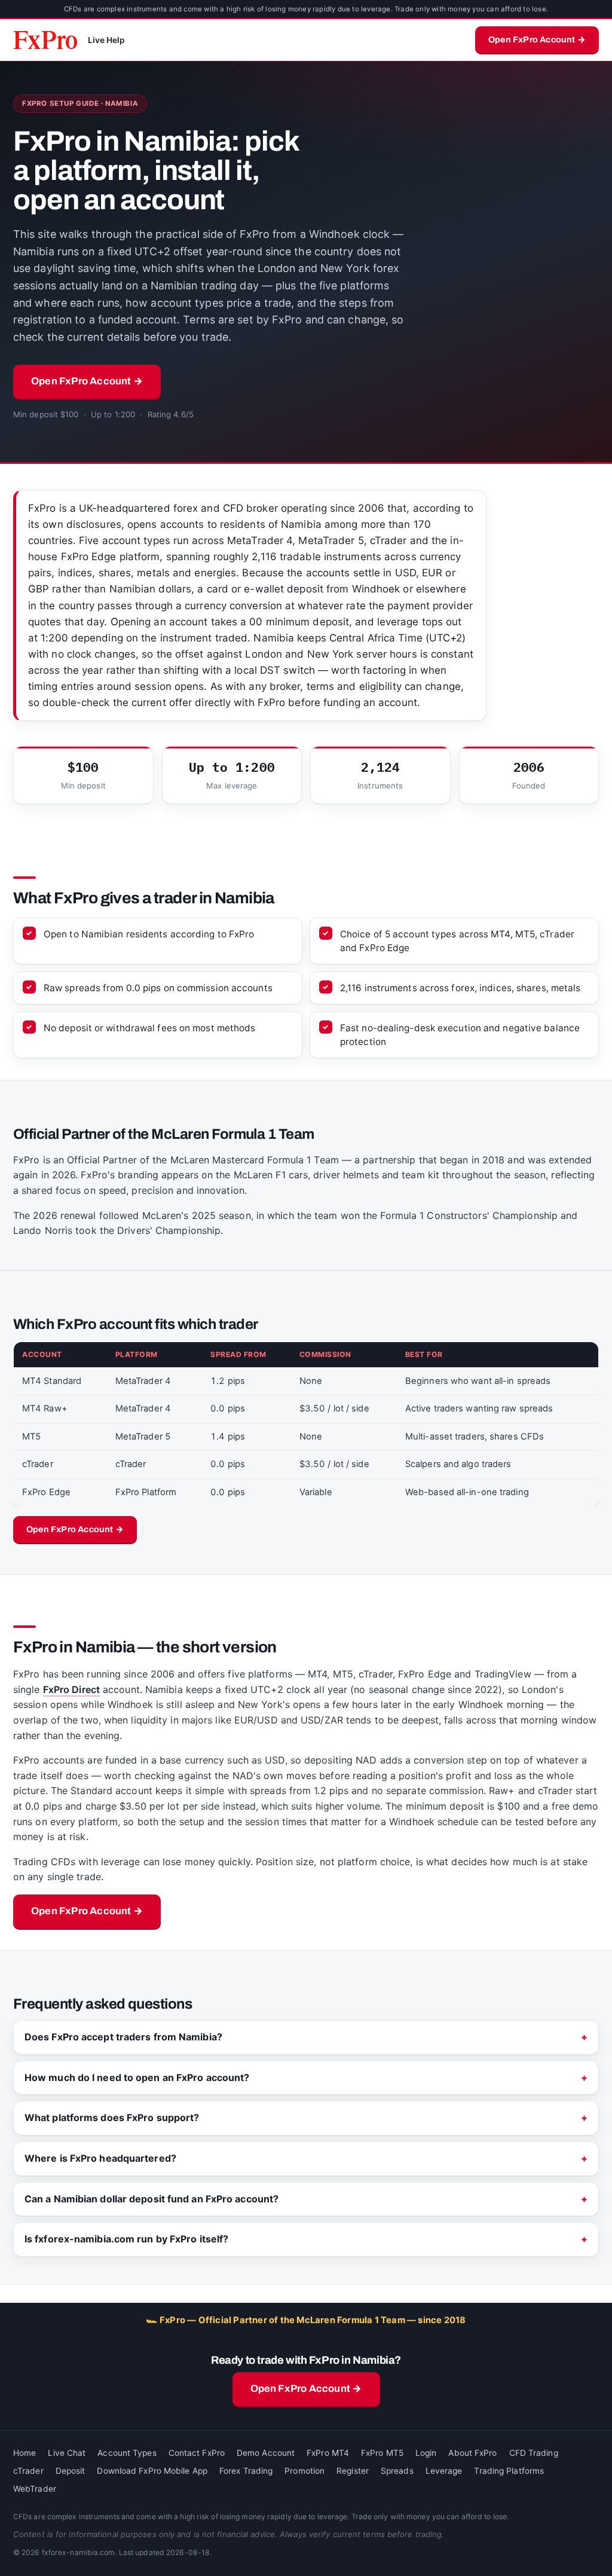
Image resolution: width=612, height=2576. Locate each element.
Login (426, 2453)
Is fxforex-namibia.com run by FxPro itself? (126, 2239)
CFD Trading (534, 2453)
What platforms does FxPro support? (112, 2117)
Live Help (107, 40)
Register (353, 2471)
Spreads (397, 2471)
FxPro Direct (71, 1689)
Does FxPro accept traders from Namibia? (123, 2037)
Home (25, 2453)
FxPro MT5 (382, 2453)
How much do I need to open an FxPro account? (137, 2077)
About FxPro (472, 2453)
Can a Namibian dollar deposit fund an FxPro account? (152, 2199)
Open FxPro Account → (537, 39)
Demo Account (266, 2453)
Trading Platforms (509, 2471)
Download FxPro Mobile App (152, 2471)
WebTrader (35, 2489)
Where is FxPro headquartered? (100, 2158)
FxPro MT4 (328, 2453)
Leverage (444, 2471)
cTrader (28, 2471)
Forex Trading (246, 2471)
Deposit (71, 2471)
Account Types (127, 2453)
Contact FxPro (197, 2453)
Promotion (305, 2471)
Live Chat (67, 2453)
